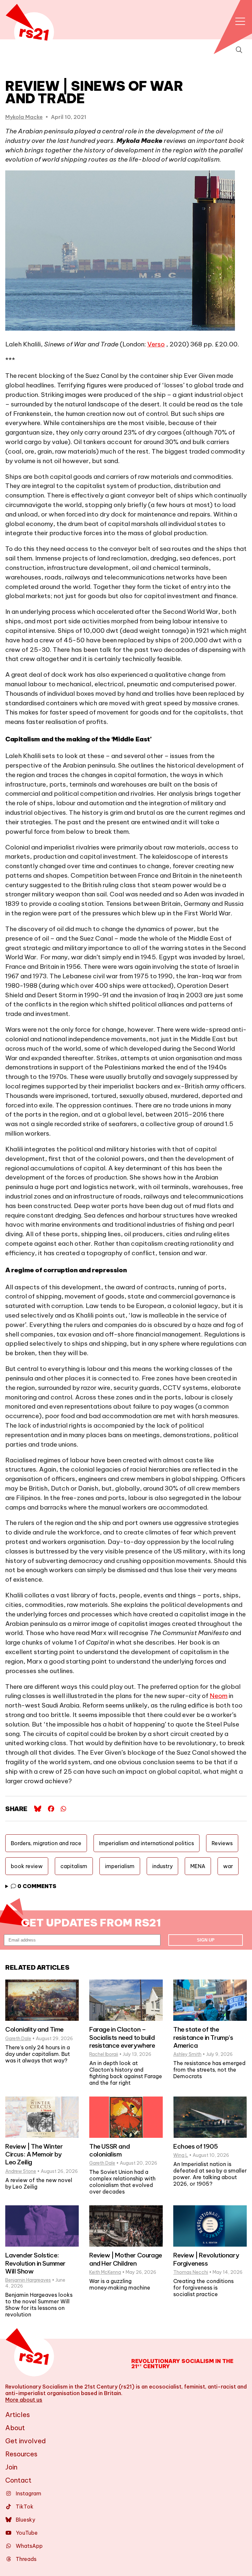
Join (11, 2467)
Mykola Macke (24, 117)
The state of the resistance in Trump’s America (203, 2037)
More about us (24, 2400)
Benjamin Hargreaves (28, 2280)
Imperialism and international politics (147, 1843)
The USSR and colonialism (109, 2150)
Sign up (206, 1940)
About (15, 2428)
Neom (219, 1696)
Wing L (181, 2155)
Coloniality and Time (34, 2029)
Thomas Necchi (191, 2272)
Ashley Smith (187, 2054)
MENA (198, 1866)
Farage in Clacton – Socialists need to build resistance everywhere (122, 2037)
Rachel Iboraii (104, 2054)
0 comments (36, 1886)
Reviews (222, 1843)
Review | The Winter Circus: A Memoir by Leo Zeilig (34, 2154)
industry (162, 1866)
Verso (156, 344)
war (228, 1866)
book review (27, 1866)
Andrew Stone (21, 2171)
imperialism (120, 1866)
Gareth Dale (18, 2039)
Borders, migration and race (46, 1843)
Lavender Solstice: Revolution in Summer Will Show (35, 2263)
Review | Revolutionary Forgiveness (206, 2259)
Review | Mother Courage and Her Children (126, 2259)
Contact (18, 2480)
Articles (18, 2415)
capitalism (74, 1866)
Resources (21, 2454)
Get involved (26, 2441)
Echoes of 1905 (195, 2146)
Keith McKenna (105, 2272)
